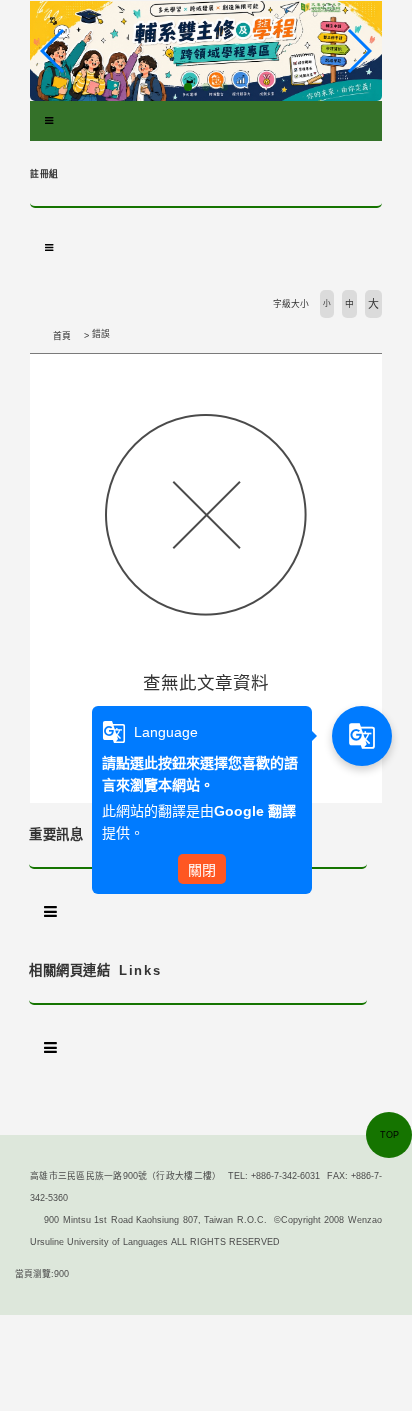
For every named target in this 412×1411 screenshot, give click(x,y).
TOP (389, 1135)
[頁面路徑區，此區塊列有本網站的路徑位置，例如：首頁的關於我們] (35, 336)
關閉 (202, 870)
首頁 (62, 336)
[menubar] (49, 121)
